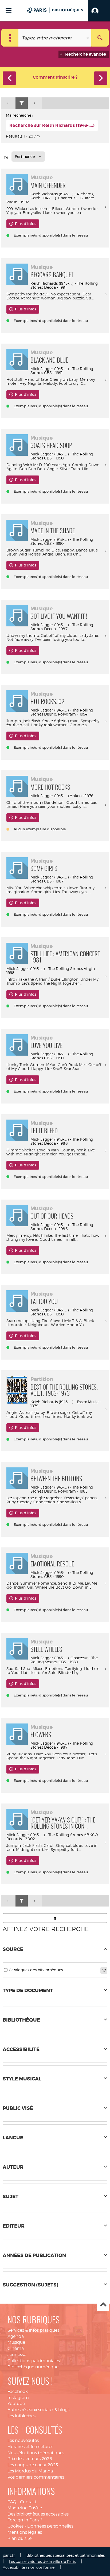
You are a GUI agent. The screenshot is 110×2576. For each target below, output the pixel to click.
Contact (28, 2502)
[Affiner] (22, 103)
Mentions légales (25, 2532)
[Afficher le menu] (9, 10)
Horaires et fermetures (30, 2447)
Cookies (15, 2526)
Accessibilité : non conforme (29, 2567)
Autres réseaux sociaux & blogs (38, 2410)
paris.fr (9, 2555)
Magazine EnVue (25, 2508)
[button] (99, 11)
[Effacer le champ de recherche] (88, 38)
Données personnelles (50, 2526)
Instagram (18, 2398)
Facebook (18, 2392)
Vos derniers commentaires (36, 2477)
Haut (103, 2305)
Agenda (16, 2336)
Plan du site (19, 2538)
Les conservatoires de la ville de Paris (42, 2561)
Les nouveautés (23, 2440)
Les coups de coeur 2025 (33, 2465)
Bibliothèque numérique (33, 2367)
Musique (16, 2342)
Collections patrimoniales (34, 2361)
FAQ (12, 2502)
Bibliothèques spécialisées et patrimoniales (66, 2555)
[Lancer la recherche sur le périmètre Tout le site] (100, 38)
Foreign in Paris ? (25, 2520)
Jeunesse (17, 2355)
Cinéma (16, 2348)
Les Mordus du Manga (30, 2471)
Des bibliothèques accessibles (38, 2514)
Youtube (16, 2404)
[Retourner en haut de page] (55, 1918)
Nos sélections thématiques (36, 2453)
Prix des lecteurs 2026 (30, 2459)
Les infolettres (21, 2416)
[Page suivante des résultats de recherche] (35, 103)
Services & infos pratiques (33, 2330)
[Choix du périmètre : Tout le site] (10, 38)
